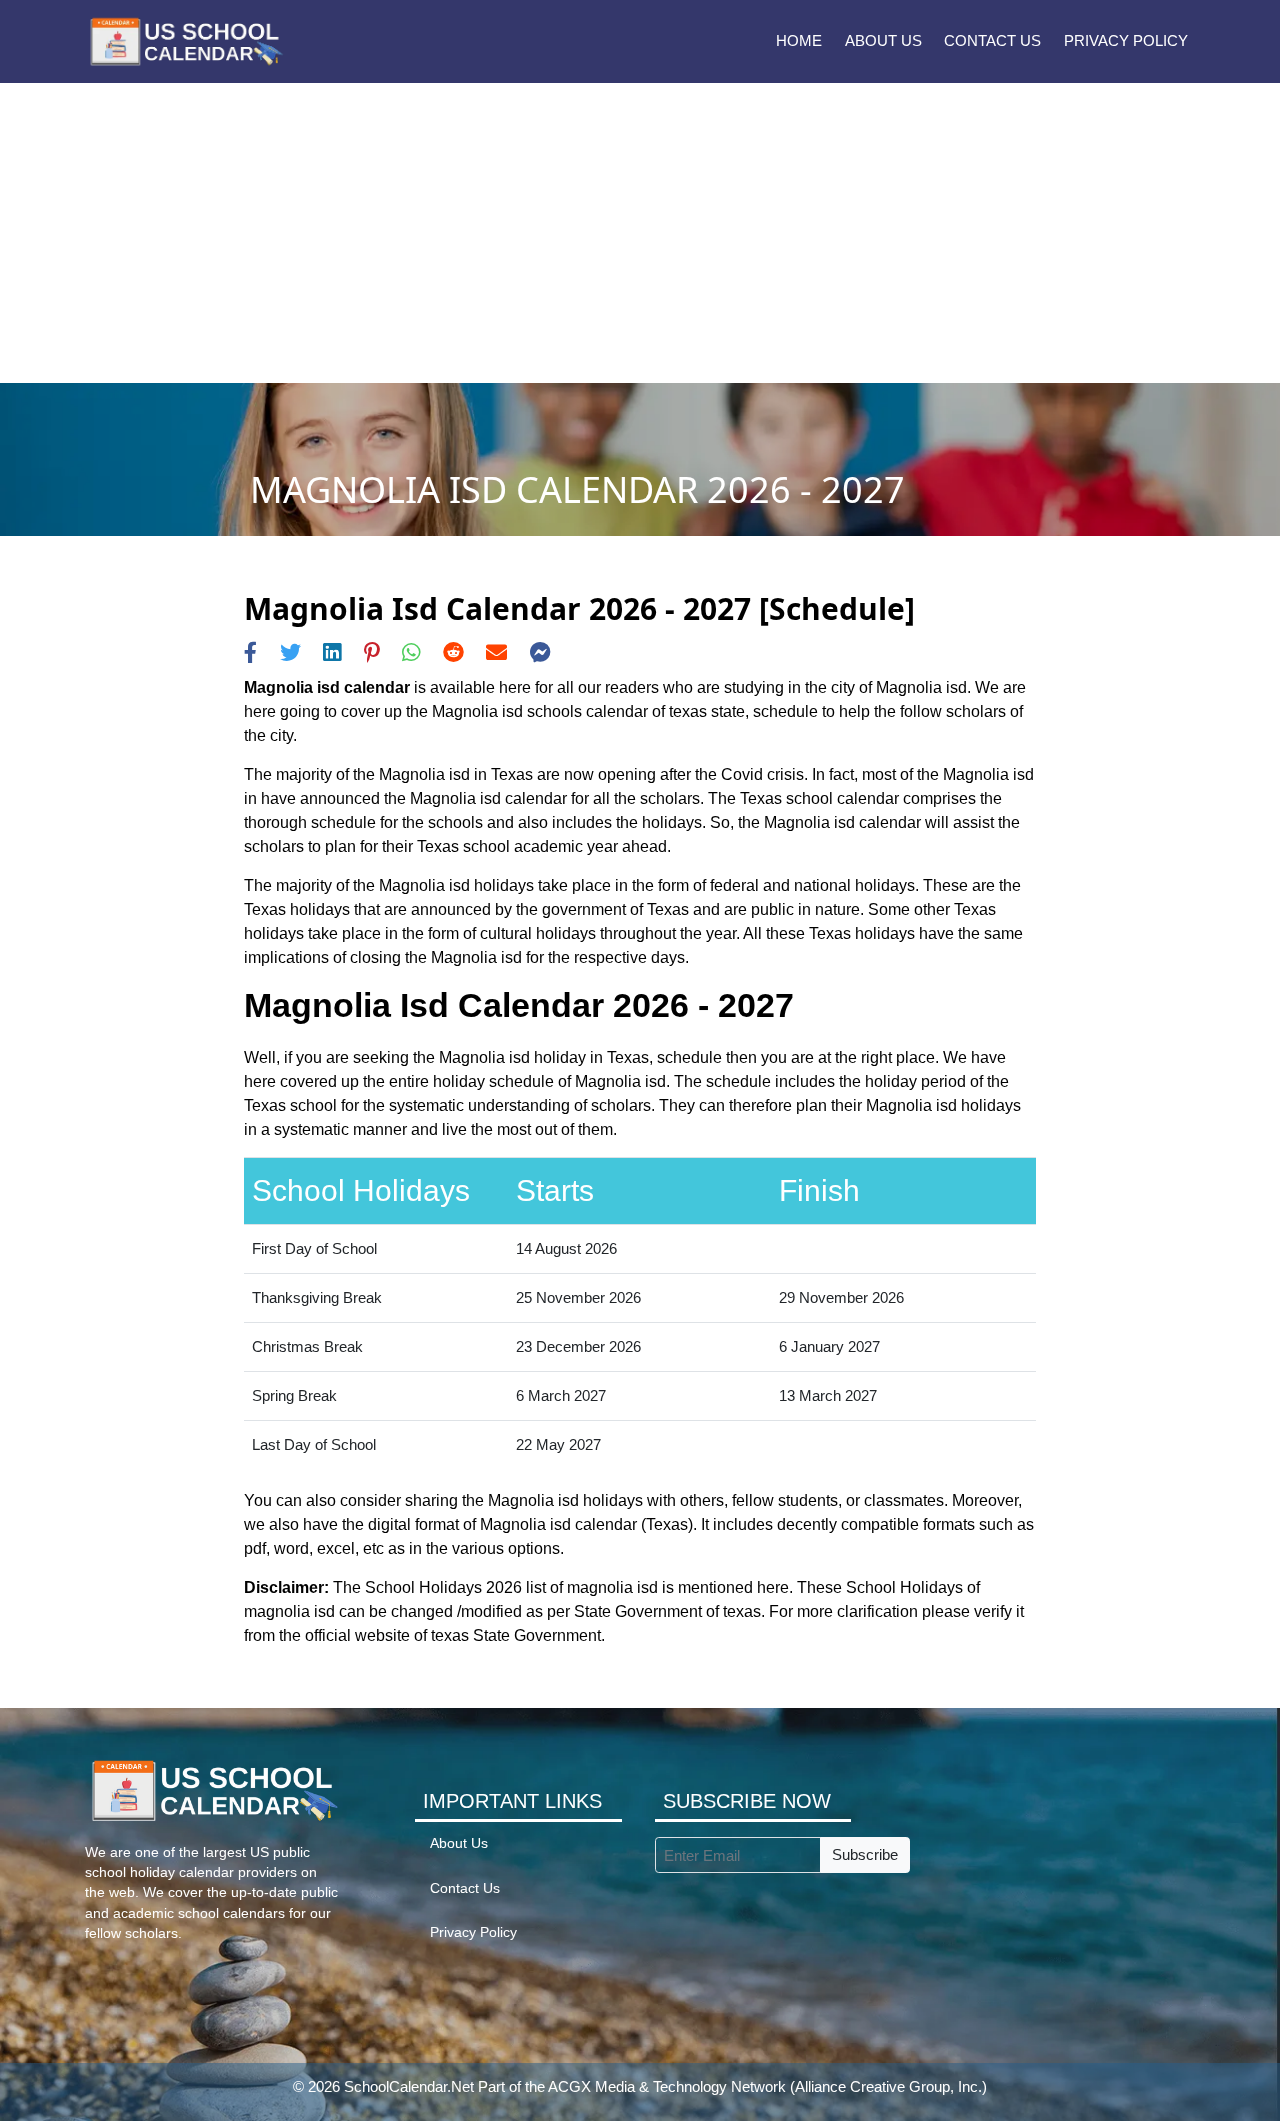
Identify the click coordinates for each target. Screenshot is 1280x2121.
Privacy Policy (1126, 40)
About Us (883, 40)
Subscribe (865, 1854)
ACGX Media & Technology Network (667, 2086)
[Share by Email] (496, 652)
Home (799, 40)
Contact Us (992, 40)
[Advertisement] (640, 233)
